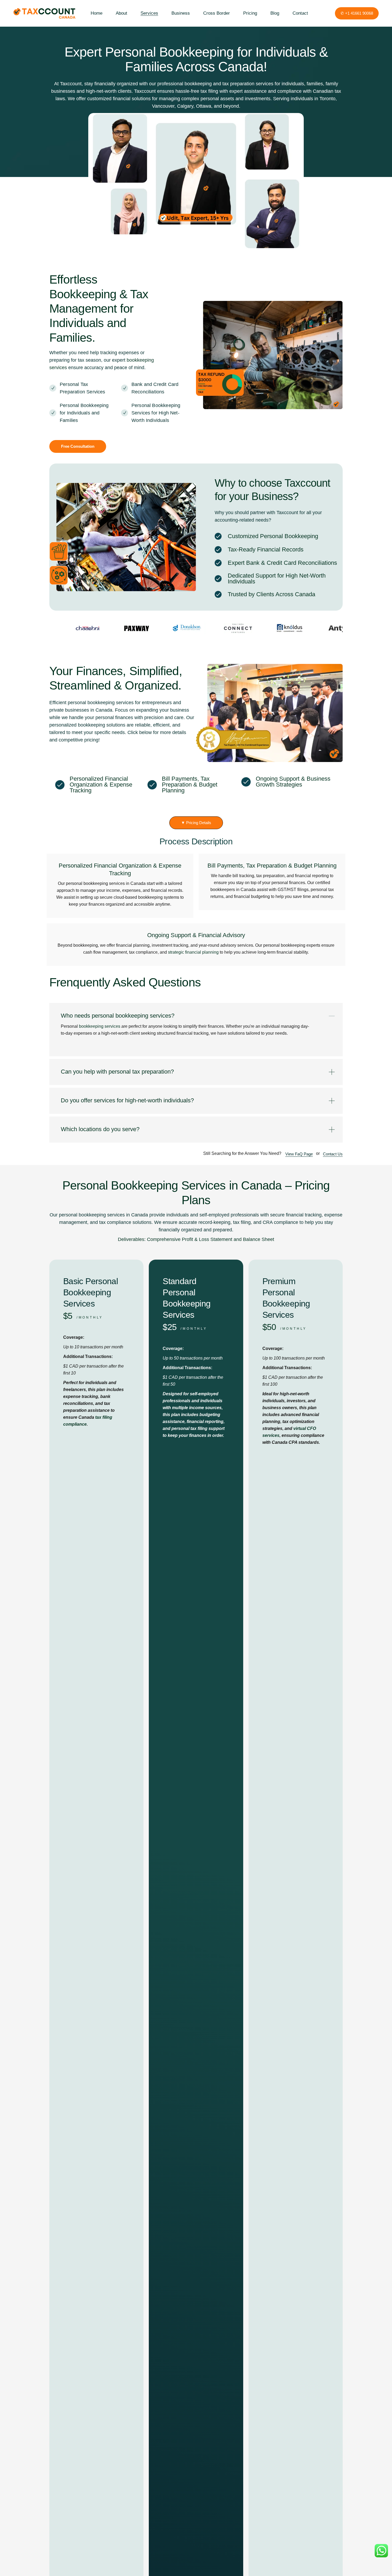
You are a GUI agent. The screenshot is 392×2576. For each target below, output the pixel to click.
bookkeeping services (100, 1026)
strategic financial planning (193, 952)
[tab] (196, 1011)
